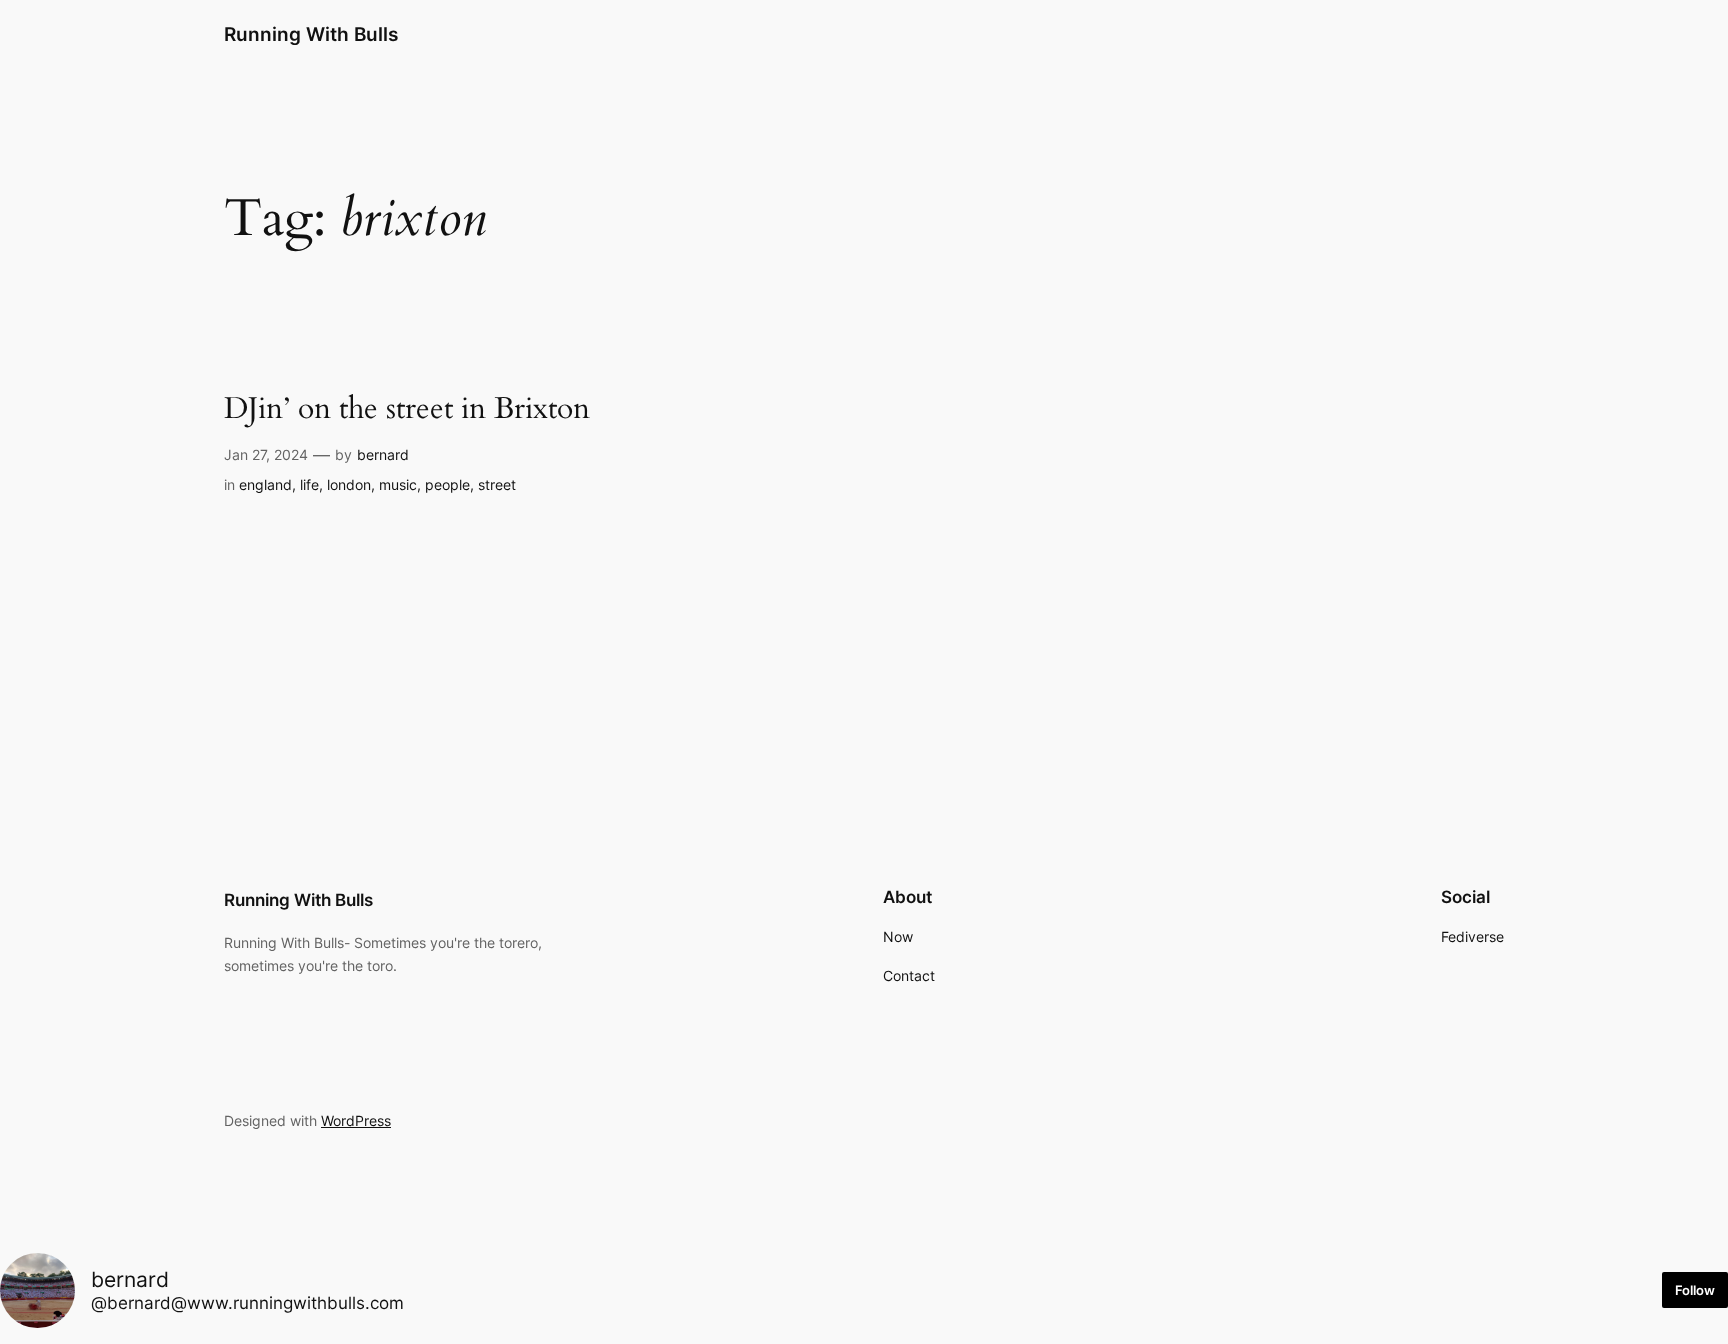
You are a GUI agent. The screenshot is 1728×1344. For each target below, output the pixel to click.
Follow (1695, 1290)
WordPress (356, 1120)
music (398, 484)
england (265, 484)
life (309, 484)
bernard (383, 454)
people (447, 484)
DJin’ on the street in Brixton (407, 410)
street (497, 484)
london (349, 484)
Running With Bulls (311, 34)
